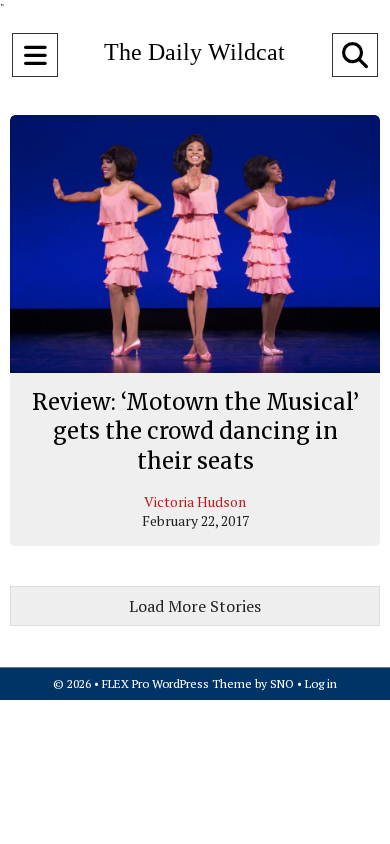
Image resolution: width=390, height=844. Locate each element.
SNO (282, 683)
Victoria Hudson (195, 501)
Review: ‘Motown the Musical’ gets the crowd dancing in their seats (195, 431)
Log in (321, 683)
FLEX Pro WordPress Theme (177, 683)
